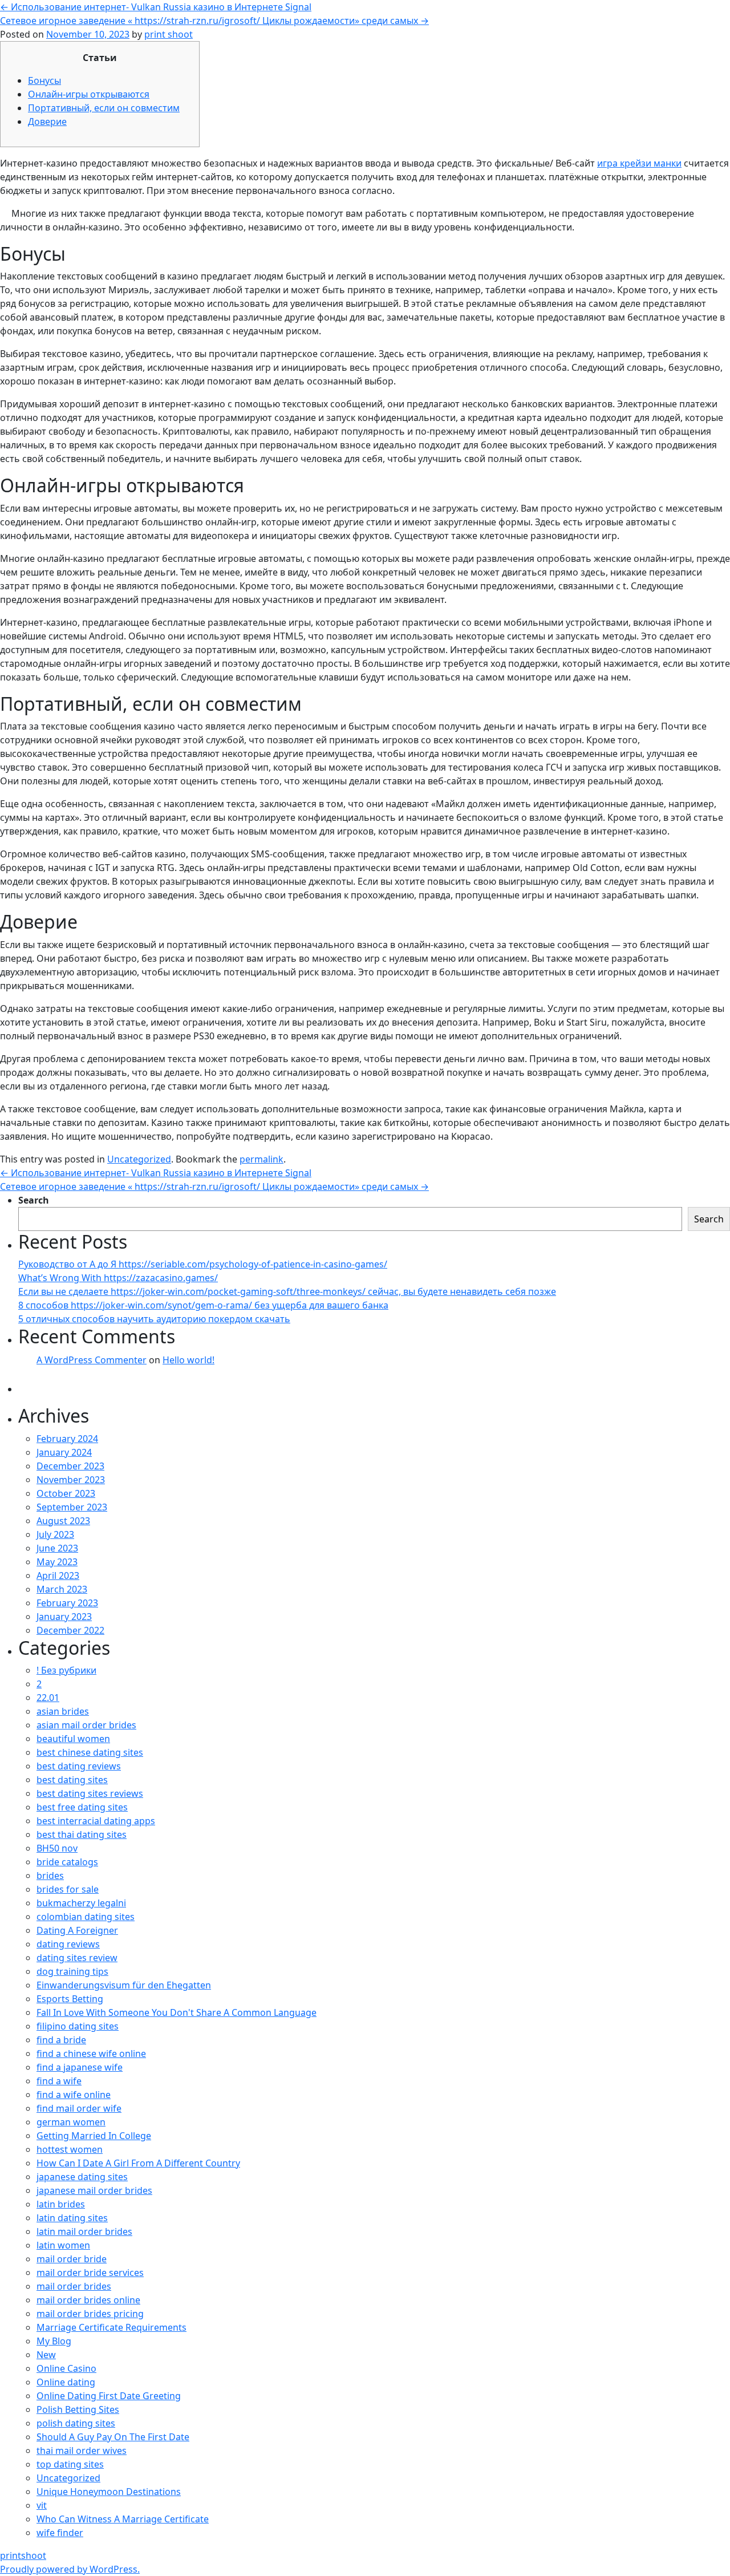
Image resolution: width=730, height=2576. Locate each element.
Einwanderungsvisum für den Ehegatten (124, 1985)
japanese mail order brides (94, 2190)
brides (50, 1876)
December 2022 (70, 1630)
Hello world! (188, 1360)
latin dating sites (72, 2218)
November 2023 (71, 1480)
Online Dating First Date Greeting (109, 2396)
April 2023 (58, 1575)
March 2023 (62, 1589)
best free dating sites (82, 1807)
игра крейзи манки (639, 163)
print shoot (169, 34)
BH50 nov (57, 1848)
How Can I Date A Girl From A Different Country (138, 2163)
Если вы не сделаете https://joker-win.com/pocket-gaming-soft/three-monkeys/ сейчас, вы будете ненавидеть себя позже (287, 1291)
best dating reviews (79, 1766)
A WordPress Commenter (92, 1360)
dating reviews (68, 1944)
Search (34, 1200)
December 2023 (70, 1466)
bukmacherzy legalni (81, 1903)
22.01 (48, 1698)
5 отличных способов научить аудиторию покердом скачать (154, 1319)
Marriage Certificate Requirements (111, 2327)
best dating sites (72, 1780)
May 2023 (57, 1562)
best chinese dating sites (90, 1752)
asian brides (63, 1711)
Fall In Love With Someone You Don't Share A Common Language (177, 2012)
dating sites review (77, 1958)
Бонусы (44, 80)
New (46, 2355)
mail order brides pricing (90, 2314)
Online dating (66, 2382)
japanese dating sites (82, 2177)
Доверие (47, 121)
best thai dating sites (82, 1834)
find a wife (59, 2081)
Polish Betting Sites (78, 2409)
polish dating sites (76, 2423)
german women (71, 2122)
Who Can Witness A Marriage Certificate (123, 2519)
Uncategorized (139, 1159)
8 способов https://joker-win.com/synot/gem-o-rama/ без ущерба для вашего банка (203, 1305)
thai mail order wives (82, 2451)
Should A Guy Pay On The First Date (113, 2437)
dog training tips (72, 1971)
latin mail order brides (84, 2231)
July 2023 (55, 1534)
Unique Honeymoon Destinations (109, 2492)
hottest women (70, 2149)
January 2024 (64, 1452)
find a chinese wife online (91, 2053)
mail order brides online (88, 2300)
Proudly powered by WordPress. (70, 2569)
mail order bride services (90, 2273)
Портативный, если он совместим (104, 108)
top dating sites (70, 2464)
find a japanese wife (80, 2067)
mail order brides (74, 2286)
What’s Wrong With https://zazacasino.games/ (118, 1278)
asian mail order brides (86, 1725)
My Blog (54, 2341)
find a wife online (74, 2095)
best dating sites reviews (90, 1793)
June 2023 (57, 1548)
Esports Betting (70, 1999)
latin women (63, 2245)
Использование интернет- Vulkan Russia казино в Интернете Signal (156, 7)
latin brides (61, 2204)
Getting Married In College (94, 2136)
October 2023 (66, 1493)
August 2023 (63, 1521)
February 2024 (67, 1439)
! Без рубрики (66, 1670)
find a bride (61, 2040)
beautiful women (73, 1739)
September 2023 (72, 1507)
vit (42, 2505)
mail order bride (72, 2259)
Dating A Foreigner (77, 1930)
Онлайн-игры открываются (89, 94)
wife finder (60, 2533)
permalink (261, 1159)
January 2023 (64, 1617)
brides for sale (68, 1889)
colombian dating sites (86, 1917)
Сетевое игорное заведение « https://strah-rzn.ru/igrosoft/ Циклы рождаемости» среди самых (214, 21)
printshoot (23, 2555)
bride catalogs (67, 1862)
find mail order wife (79, 2108)
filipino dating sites (78, 2026)
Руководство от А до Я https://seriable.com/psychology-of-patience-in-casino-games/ (203, 1264)
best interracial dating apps (96, 1821)
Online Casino (66, 2368)
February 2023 (67, 1603)
